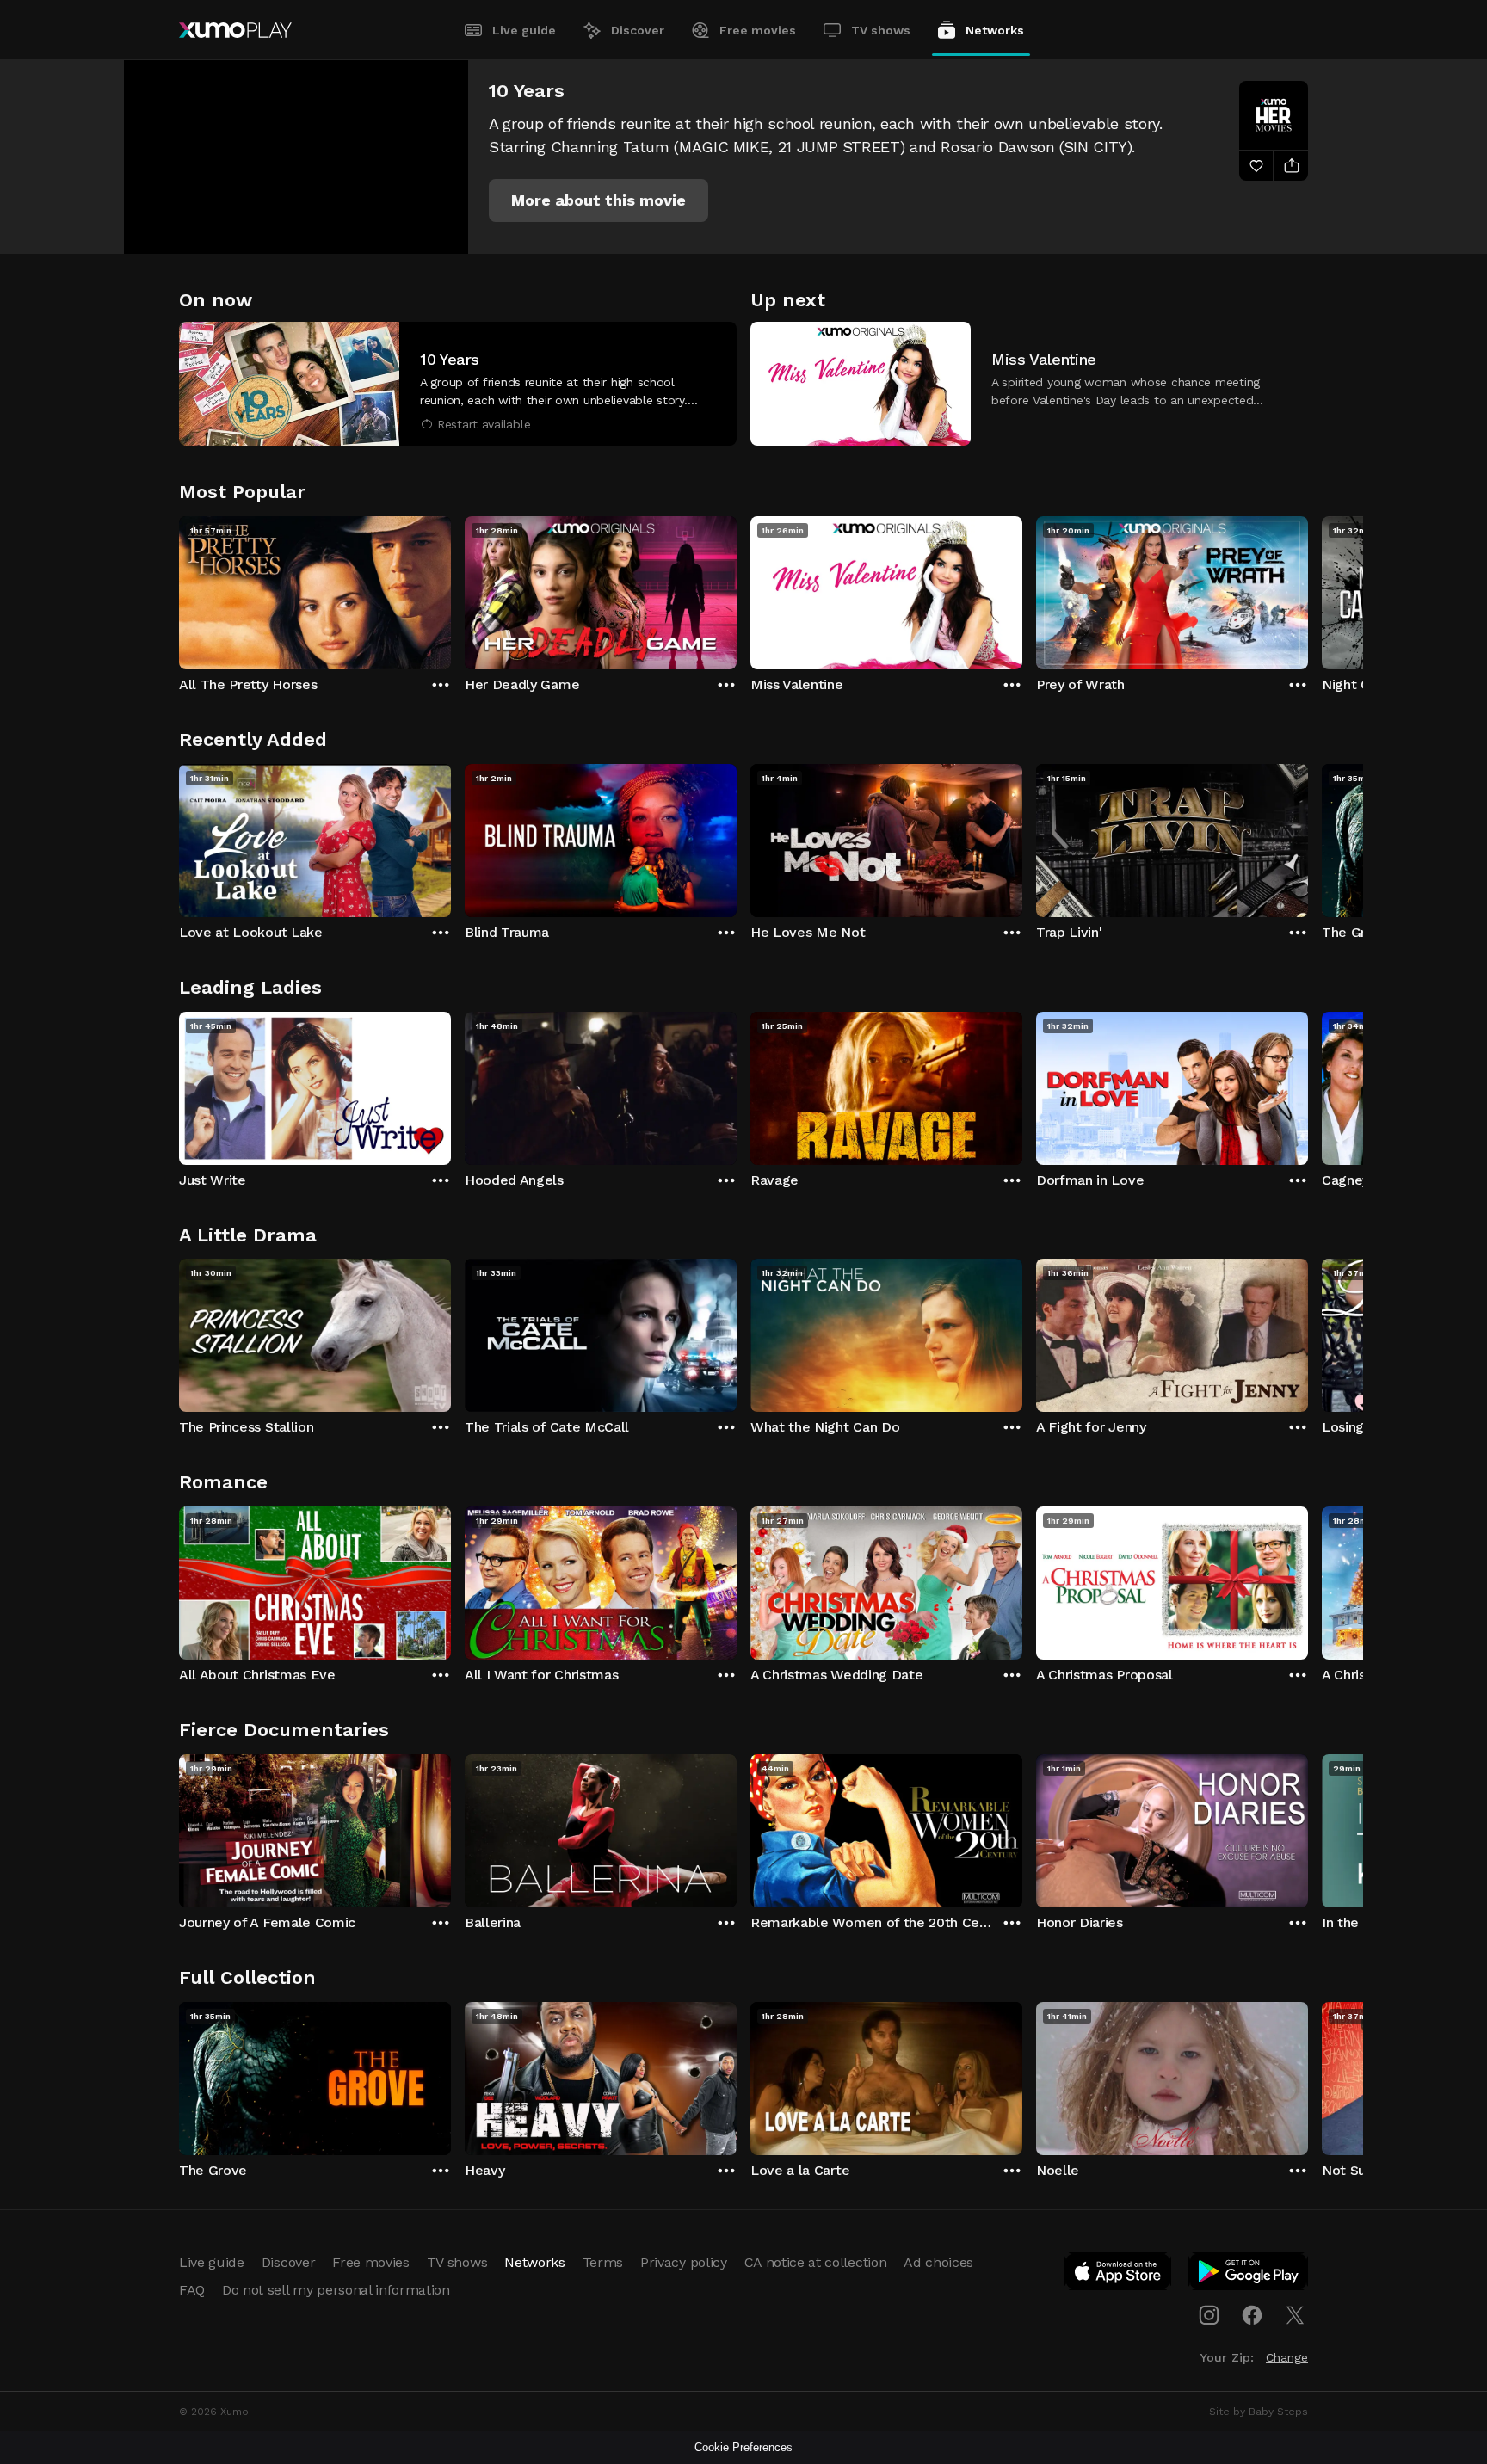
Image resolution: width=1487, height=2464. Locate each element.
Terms (603, 2262)
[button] (599, 200)
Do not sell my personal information (336, 2290)
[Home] (235, 30)
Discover (638, 30)
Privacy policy (684, 2262)
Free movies (758, 30)
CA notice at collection (816, 2262)
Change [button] (1287, 2357)
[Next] (1308, 588)
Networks (995, 30)
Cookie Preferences (743, 2447)
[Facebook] (1252, 2315)
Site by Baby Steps (1259, 2412)
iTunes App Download (1119, 2275)
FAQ (192, 2290)
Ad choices (938, 2262)
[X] (1295, 2315)
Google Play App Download (1249, 2275)
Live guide (524, 30)
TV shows (881, 30)
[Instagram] (1209, 2315)
